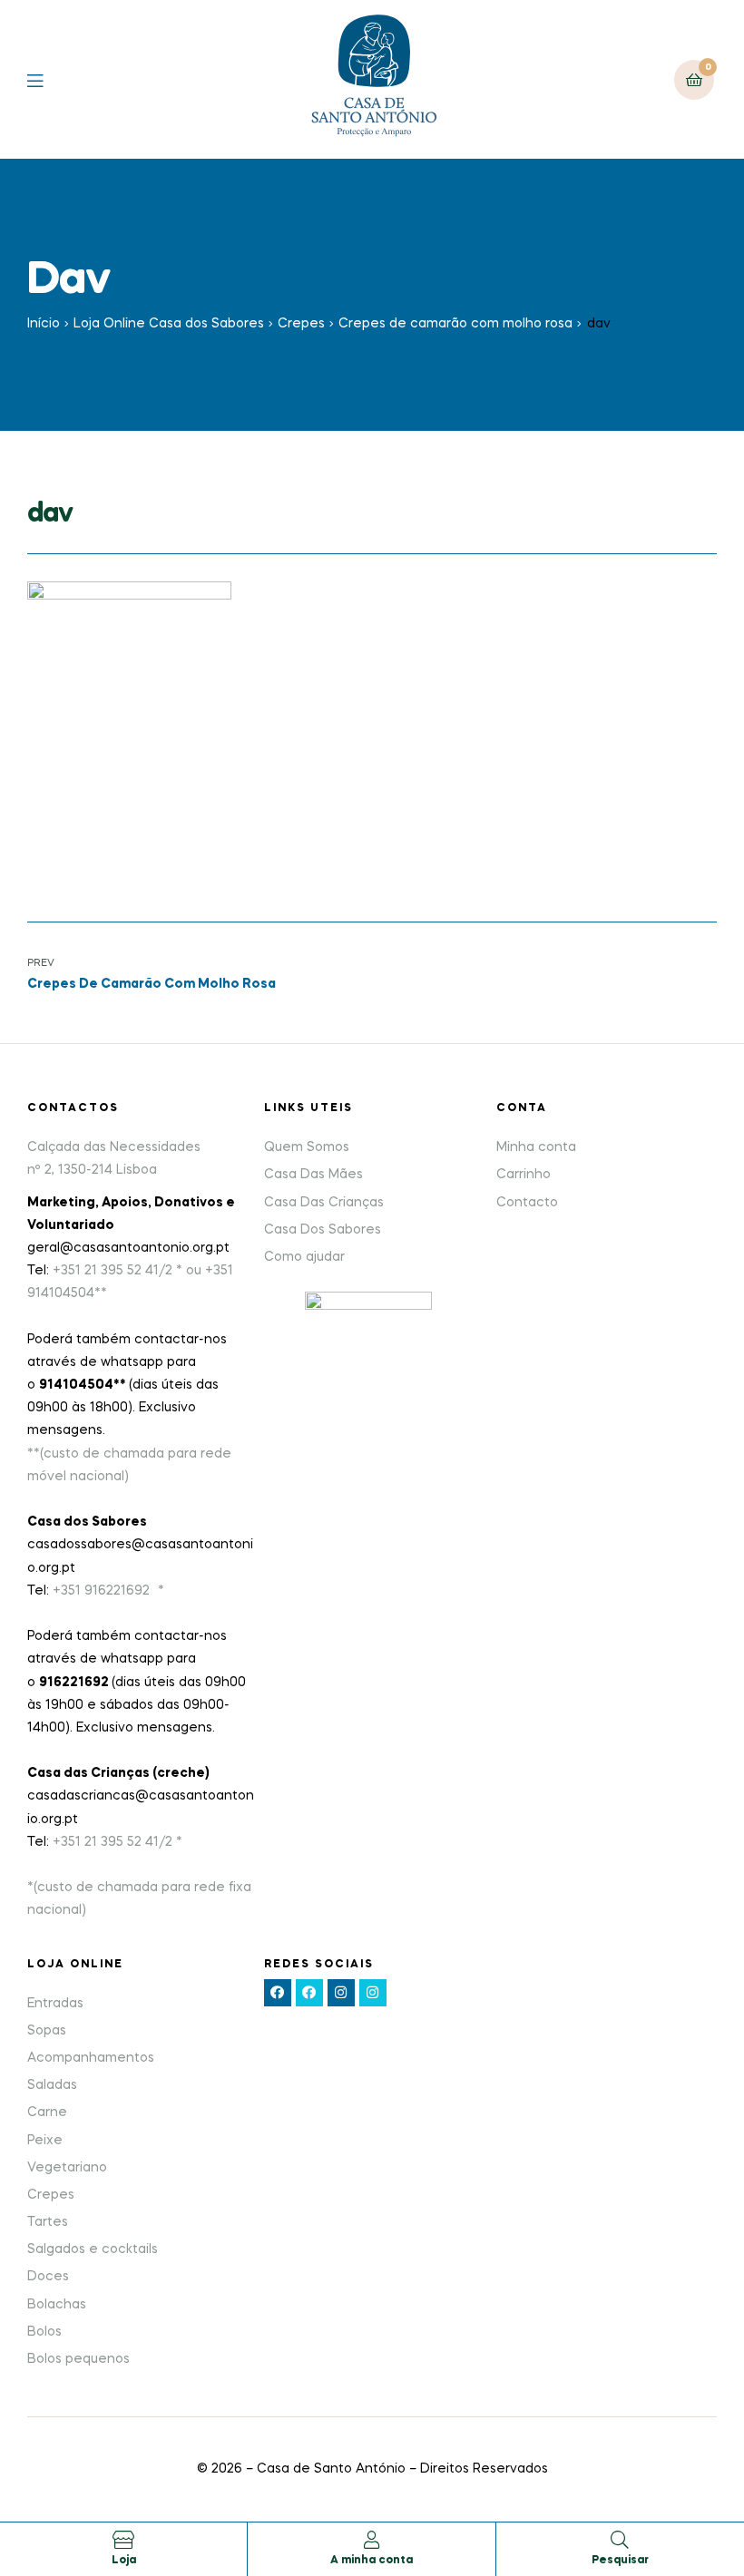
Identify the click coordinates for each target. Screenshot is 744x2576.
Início (44, 324)
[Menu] (49, 79)
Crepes (301, 324)
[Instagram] (341, 1993)
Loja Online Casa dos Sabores (169, 324)
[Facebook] (278, 1993)
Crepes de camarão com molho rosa (455, 324)
